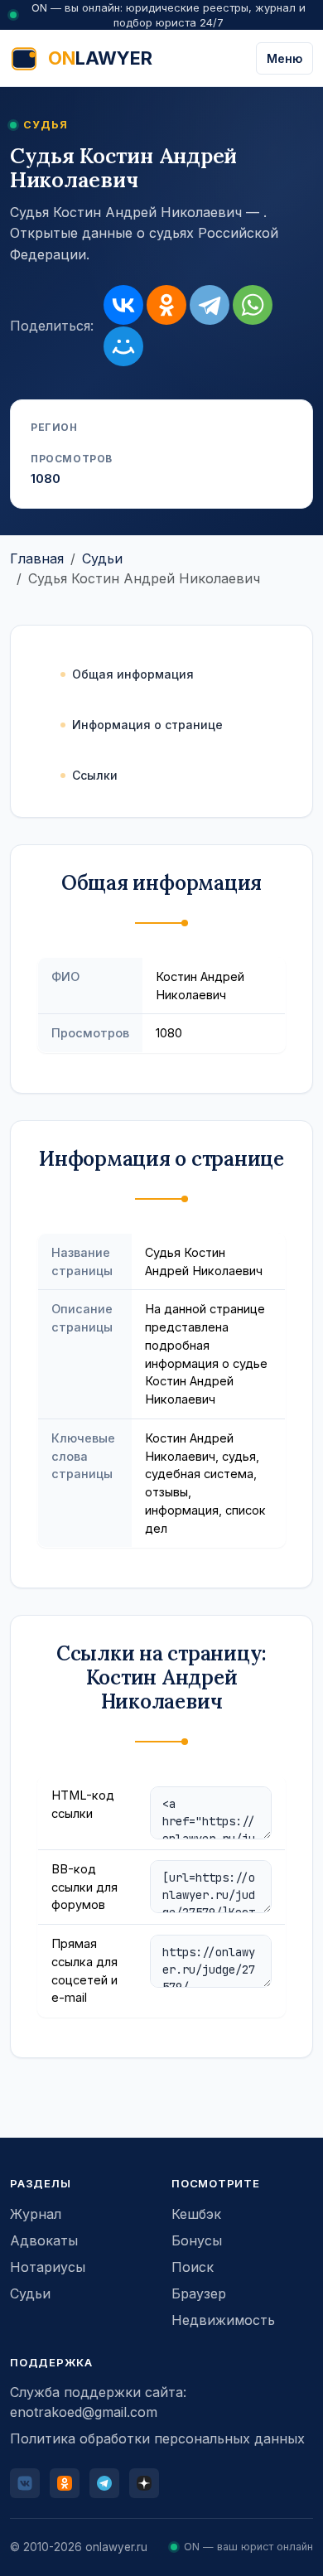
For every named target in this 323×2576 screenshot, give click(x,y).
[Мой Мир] (123, 346)
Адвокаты (44, 2240)
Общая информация (133, 674)
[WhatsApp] (253, 305)
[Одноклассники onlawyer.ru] (65, 2483)
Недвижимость (223, 2320)
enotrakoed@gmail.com (84, 2412)
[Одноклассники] (166, 305)
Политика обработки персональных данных (157, 2438)
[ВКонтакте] (123, 305)
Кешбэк (196, 2214)
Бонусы (197, 2240)
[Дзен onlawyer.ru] (144, 2483)
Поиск (193, 2267)
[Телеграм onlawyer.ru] (104, 2483)
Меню (284, 58)
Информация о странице (147, 725)
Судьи (102, 558)
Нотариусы (48, 2267)
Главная (37, 558)
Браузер (199, 2293)
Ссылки (95, 775)
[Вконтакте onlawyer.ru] (25, 2483)
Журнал (36, 2214)
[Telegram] (210, 305)
